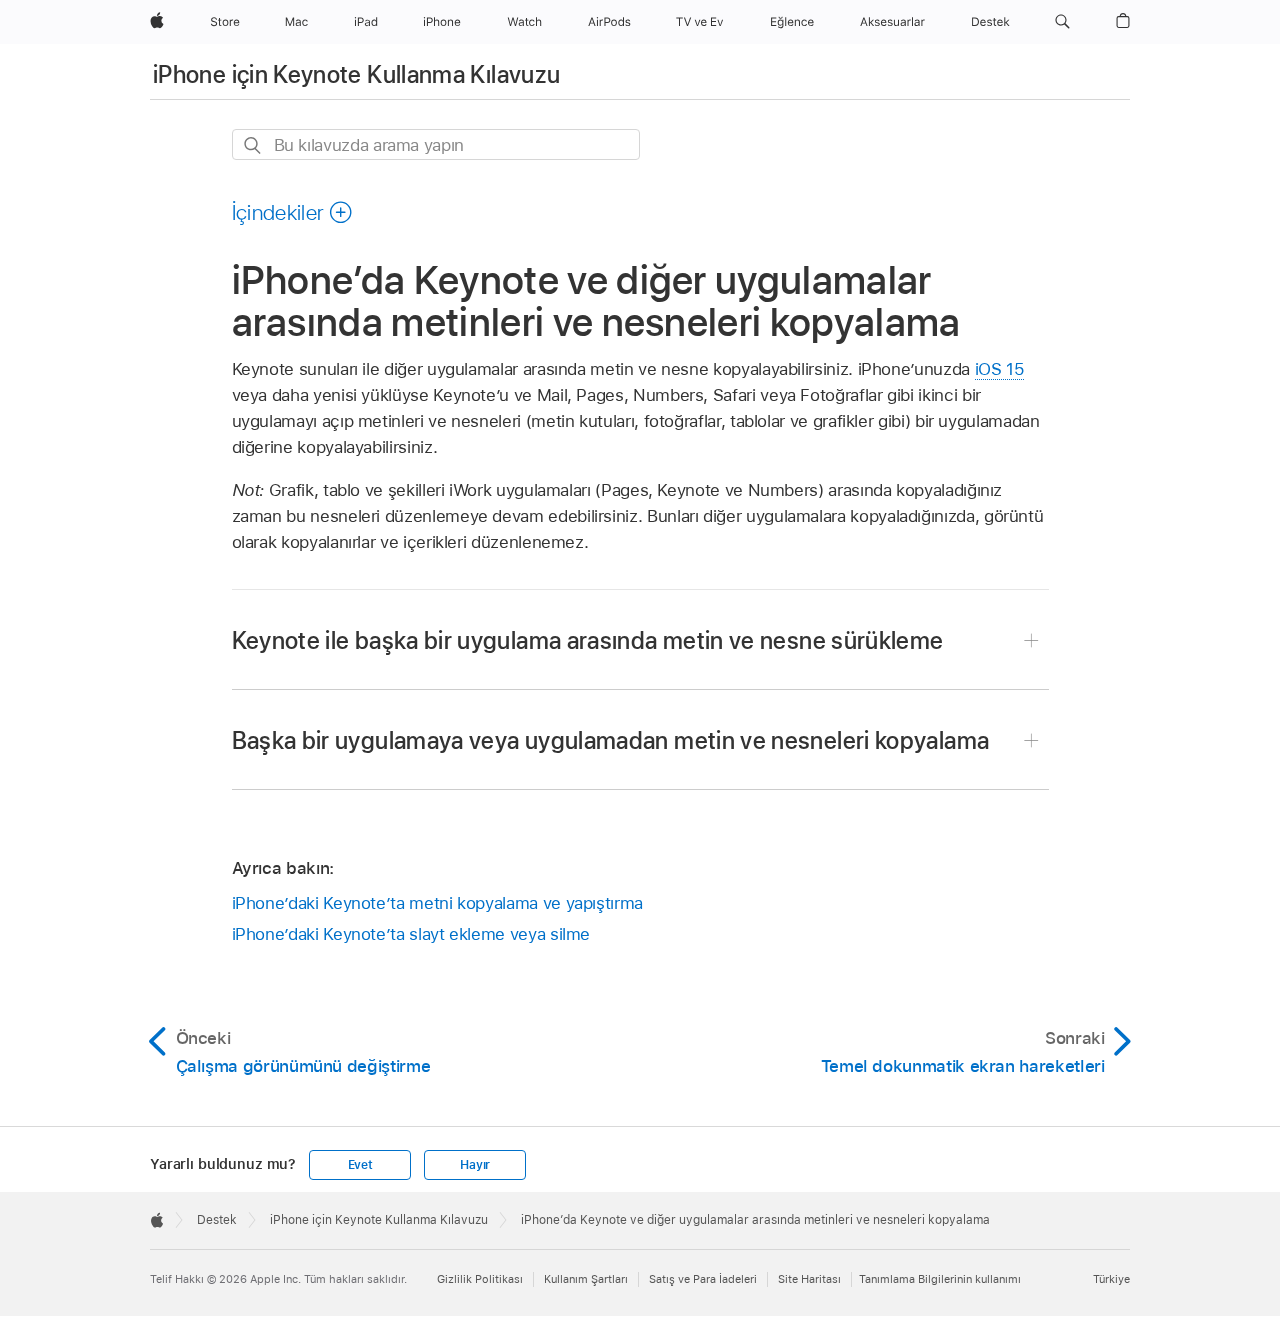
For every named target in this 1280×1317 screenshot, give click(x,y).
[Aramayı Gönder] (253, 145)
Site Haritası (809, 1279)
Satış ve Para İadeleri (703, 1279)
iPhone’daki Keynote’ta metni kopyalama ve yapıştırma (437, 903)
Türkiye (1111, 1279)
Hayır (475, 1165)
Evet (360, 1165)
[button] (1062, 22)
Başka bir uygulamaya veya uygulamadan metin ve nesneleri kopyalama (611, 740)
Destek (217, 1220)
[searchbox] (436, 144)
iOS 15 (1000, 369)
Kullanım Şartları (586, 1279)
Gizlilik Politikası (480, 1279)
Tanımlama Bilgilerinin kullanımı (940, 1279)
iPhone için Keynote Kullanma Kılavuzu (356, 74)
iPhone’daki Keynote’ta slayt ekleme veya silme (411, 934)
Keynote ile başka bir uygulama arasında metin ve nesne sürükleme (588, 640)
